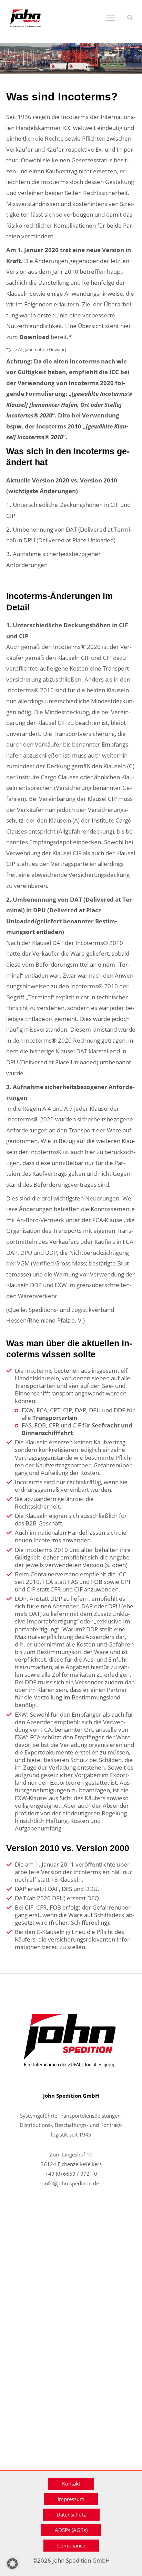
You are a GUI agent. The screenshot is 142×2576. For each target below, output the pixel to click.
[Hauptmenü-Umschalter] (110, 18)
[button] (130, 18)
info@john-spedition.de (71, 2183)
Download (34, 337)
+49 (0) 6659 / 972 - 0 (71, 2174)
